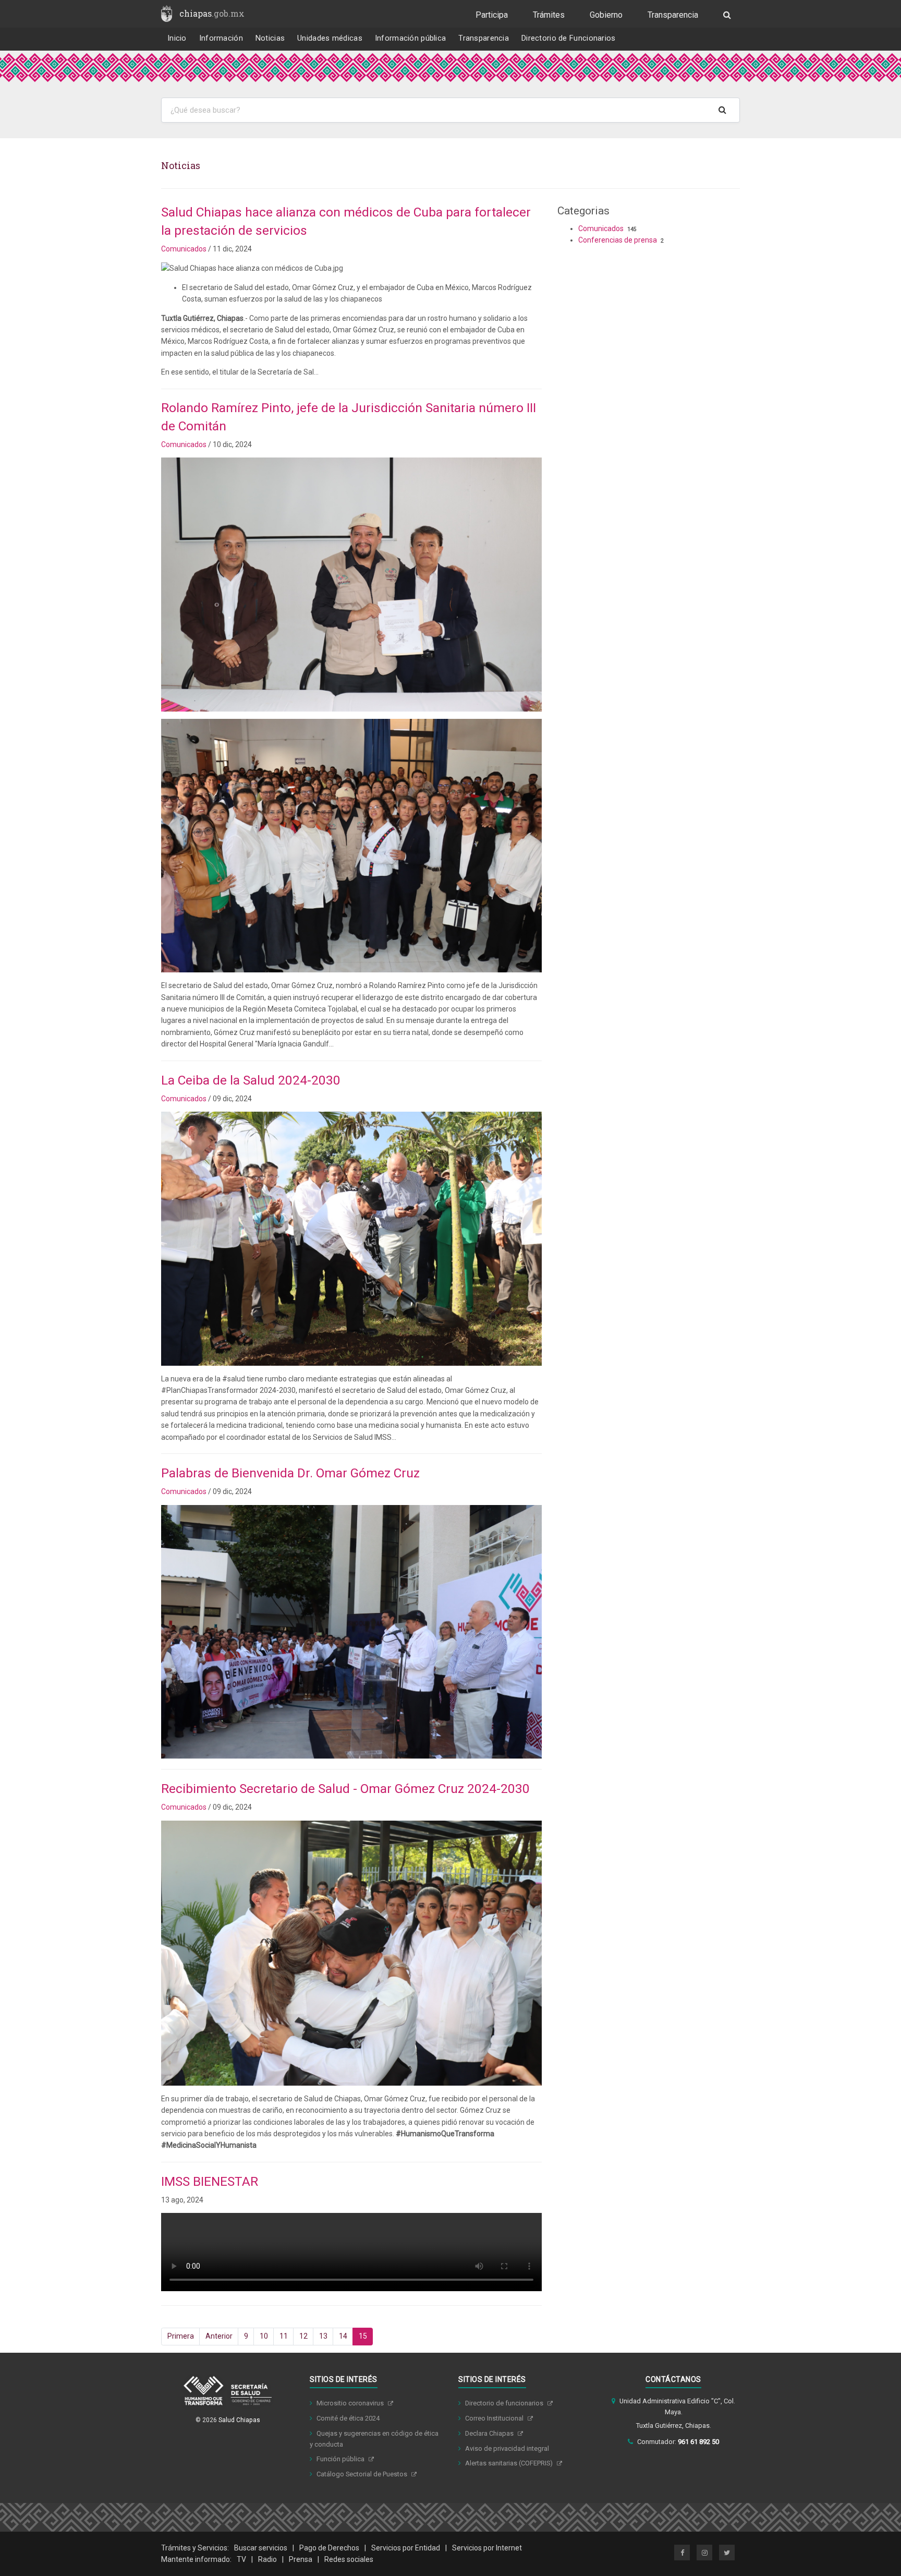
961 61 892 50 (698, 2442)
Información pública (411, 38)
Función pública (341, 2459)
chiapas (212, 13)
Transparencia (673, 15)
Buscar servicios (261, 2548)
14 (343, 2336)
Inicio (177, 38)
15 (363, 2336)
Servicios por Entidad (406, 2548)
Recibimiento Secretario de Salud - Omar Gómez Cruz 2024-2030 (345, 1789)
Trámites (549, 15)
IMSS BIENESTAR (210, 2181)
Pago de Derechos (329, 2548)
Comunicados (184, 249)
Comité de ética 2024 (348, 2418)
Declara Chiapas (490, 2433)
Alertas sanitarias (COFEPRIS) (510, 2463)
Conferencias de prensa (618, 240)
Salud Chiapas (239, 2420)
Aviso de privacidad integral (507, 2448)
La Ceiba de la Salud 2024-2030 (251, 1080)
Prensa (301, 2559)
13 (323, 2336)
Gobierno (606, 15)
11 (284, 2336)
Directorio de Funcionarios (569, 38)
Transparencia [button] (484, 38)
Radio (267, 2559)
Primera (181, 2336)
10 (264, 2336)
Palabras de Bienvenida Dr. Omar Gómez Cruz (290, 1473)
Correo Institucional (495, 2418)
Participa (492, 15)
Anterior (219, 2336)
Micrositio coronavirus (351, 2403)
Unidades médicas (330, 38)
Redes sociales (349, 2559)
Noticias (270, 38)
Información (221, 38)
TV (241, 2559)
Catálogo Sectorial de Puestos (363, 2474)
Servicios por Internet (487, 2548)
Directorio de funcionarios (505, 2403)
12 (303, 2336)
